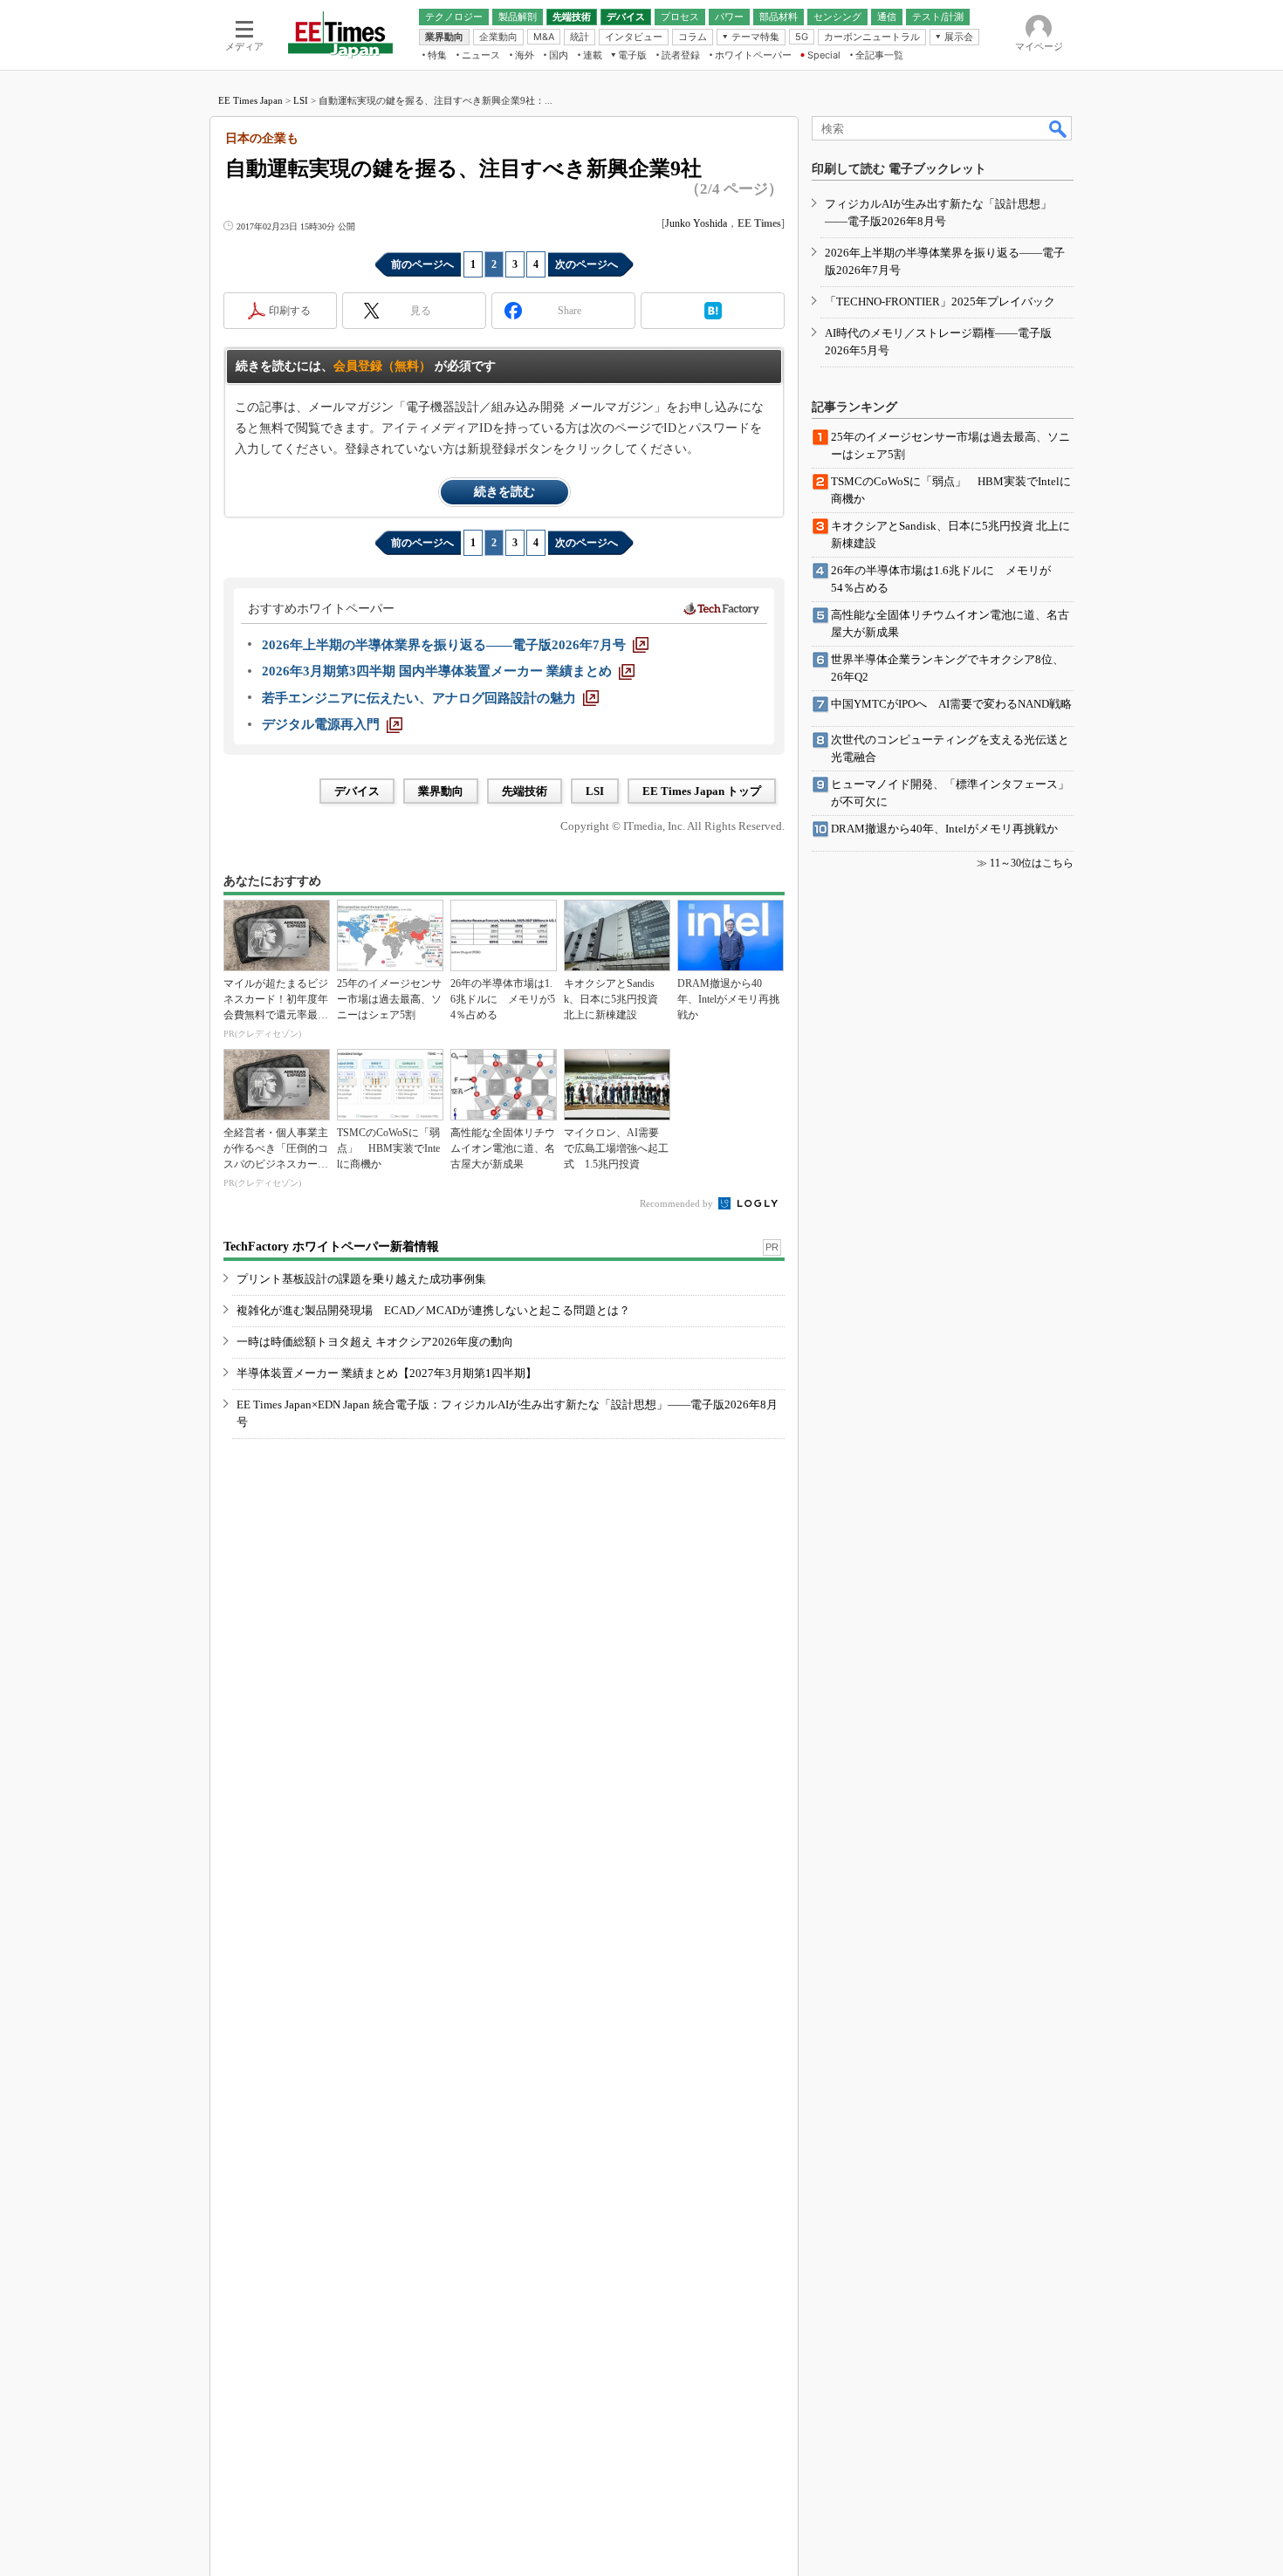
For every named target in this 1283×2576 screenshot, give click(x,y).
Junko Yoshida (696, 223)
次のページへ (587, 264)
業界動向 (441, 791)
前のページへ (422, 264)
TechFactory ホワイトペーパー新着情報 (331, 1247)
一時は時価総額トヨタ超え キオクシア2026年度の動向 (375, 1342)
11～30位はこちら (1032, 863)
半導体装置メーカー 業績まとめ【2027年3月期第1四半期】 (387, 1373)
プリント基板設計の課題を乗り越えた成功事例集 (361, 1279)
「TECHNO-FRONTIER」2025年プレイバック (940, 301)
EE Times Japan (250, 100)
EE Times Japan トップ (702, 791)
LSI (301, 100)
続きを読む (504, 492)
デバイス (357, 791)
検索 (1059, 128)
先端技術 (525, 791)
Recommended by (678, 1203)
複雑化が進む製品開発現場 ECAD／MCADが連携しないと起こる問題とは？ (433, 1310)
